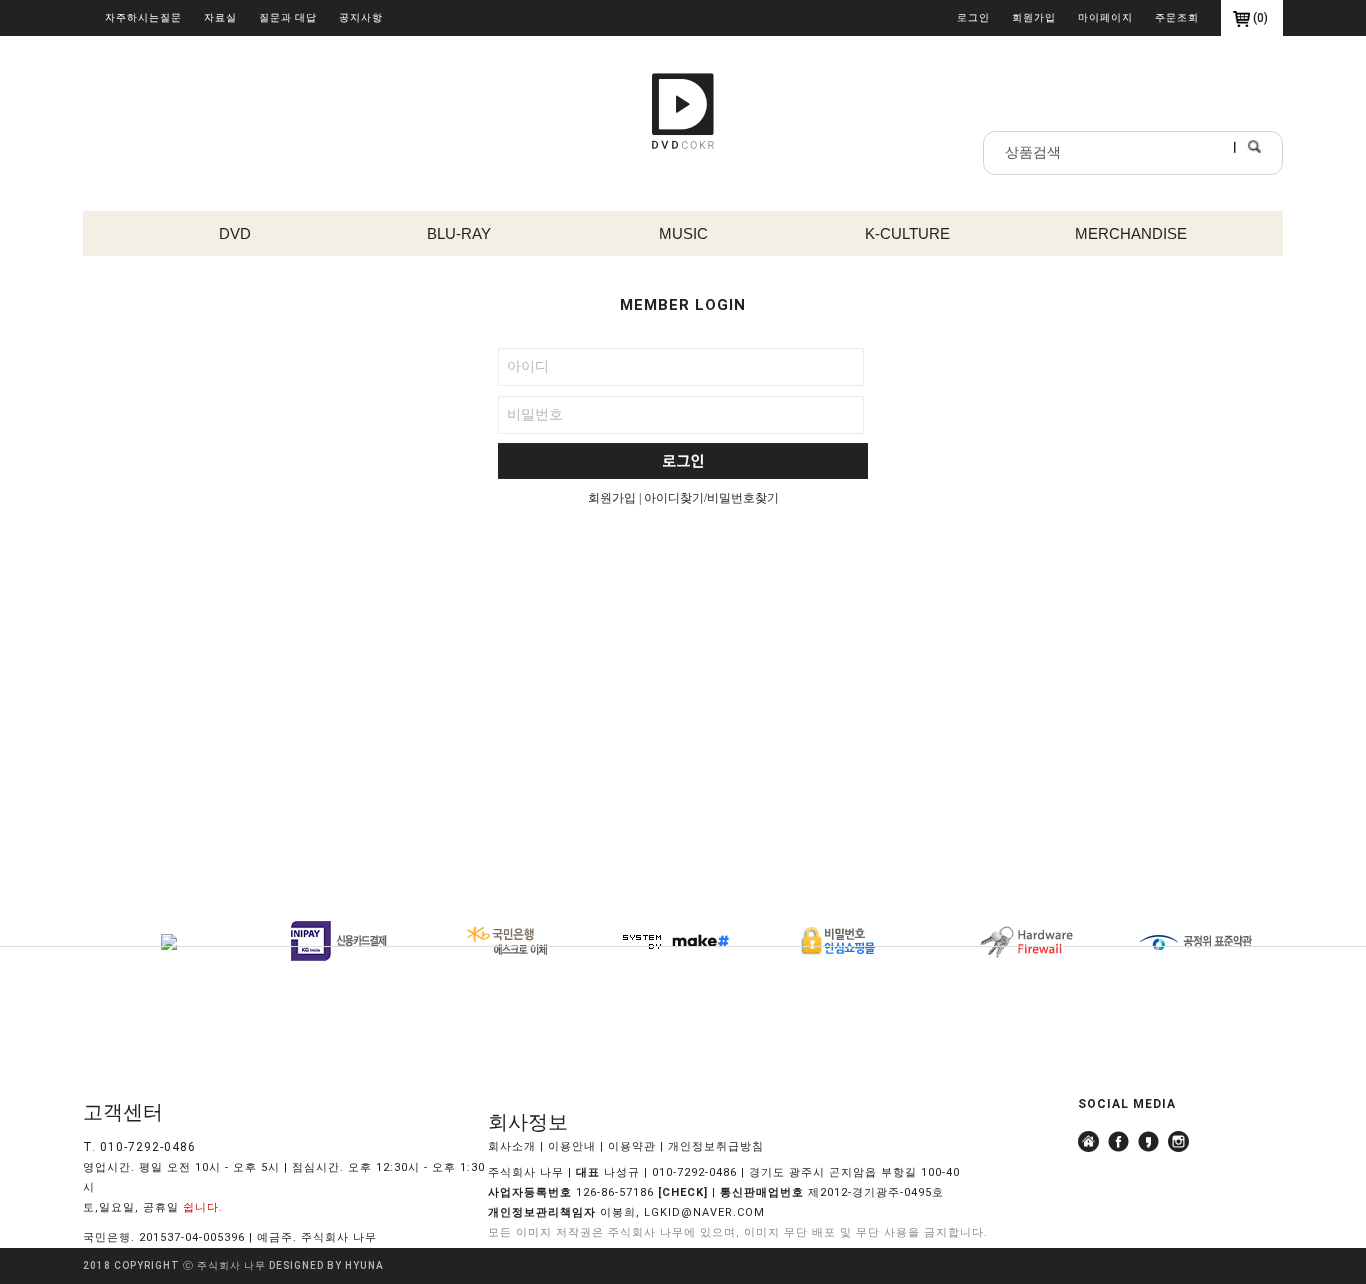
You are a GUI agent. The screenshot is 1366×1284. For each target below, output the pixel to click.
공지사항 (361, 17)
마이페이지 (1105, 17)
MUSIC (683, 233)
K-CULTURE (907, 233)
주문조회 (1177, 17)
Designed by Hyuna (326, 1265)
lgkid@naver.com (704, 1212)
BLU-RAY (459, 233)
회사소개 (512, 1146)
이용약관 (632, 1146)
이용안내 (572, 1146)
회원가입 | (616, 498)
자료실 (220, 17)
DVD (235, 233)
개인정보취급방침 (716, 1146)
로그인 (973, 17)
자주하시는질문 (143, 17)
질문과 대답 (288, 17)
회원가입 (1034, 17)
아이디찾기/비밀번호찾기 (711, 498)
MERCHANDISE (1131, 233)
